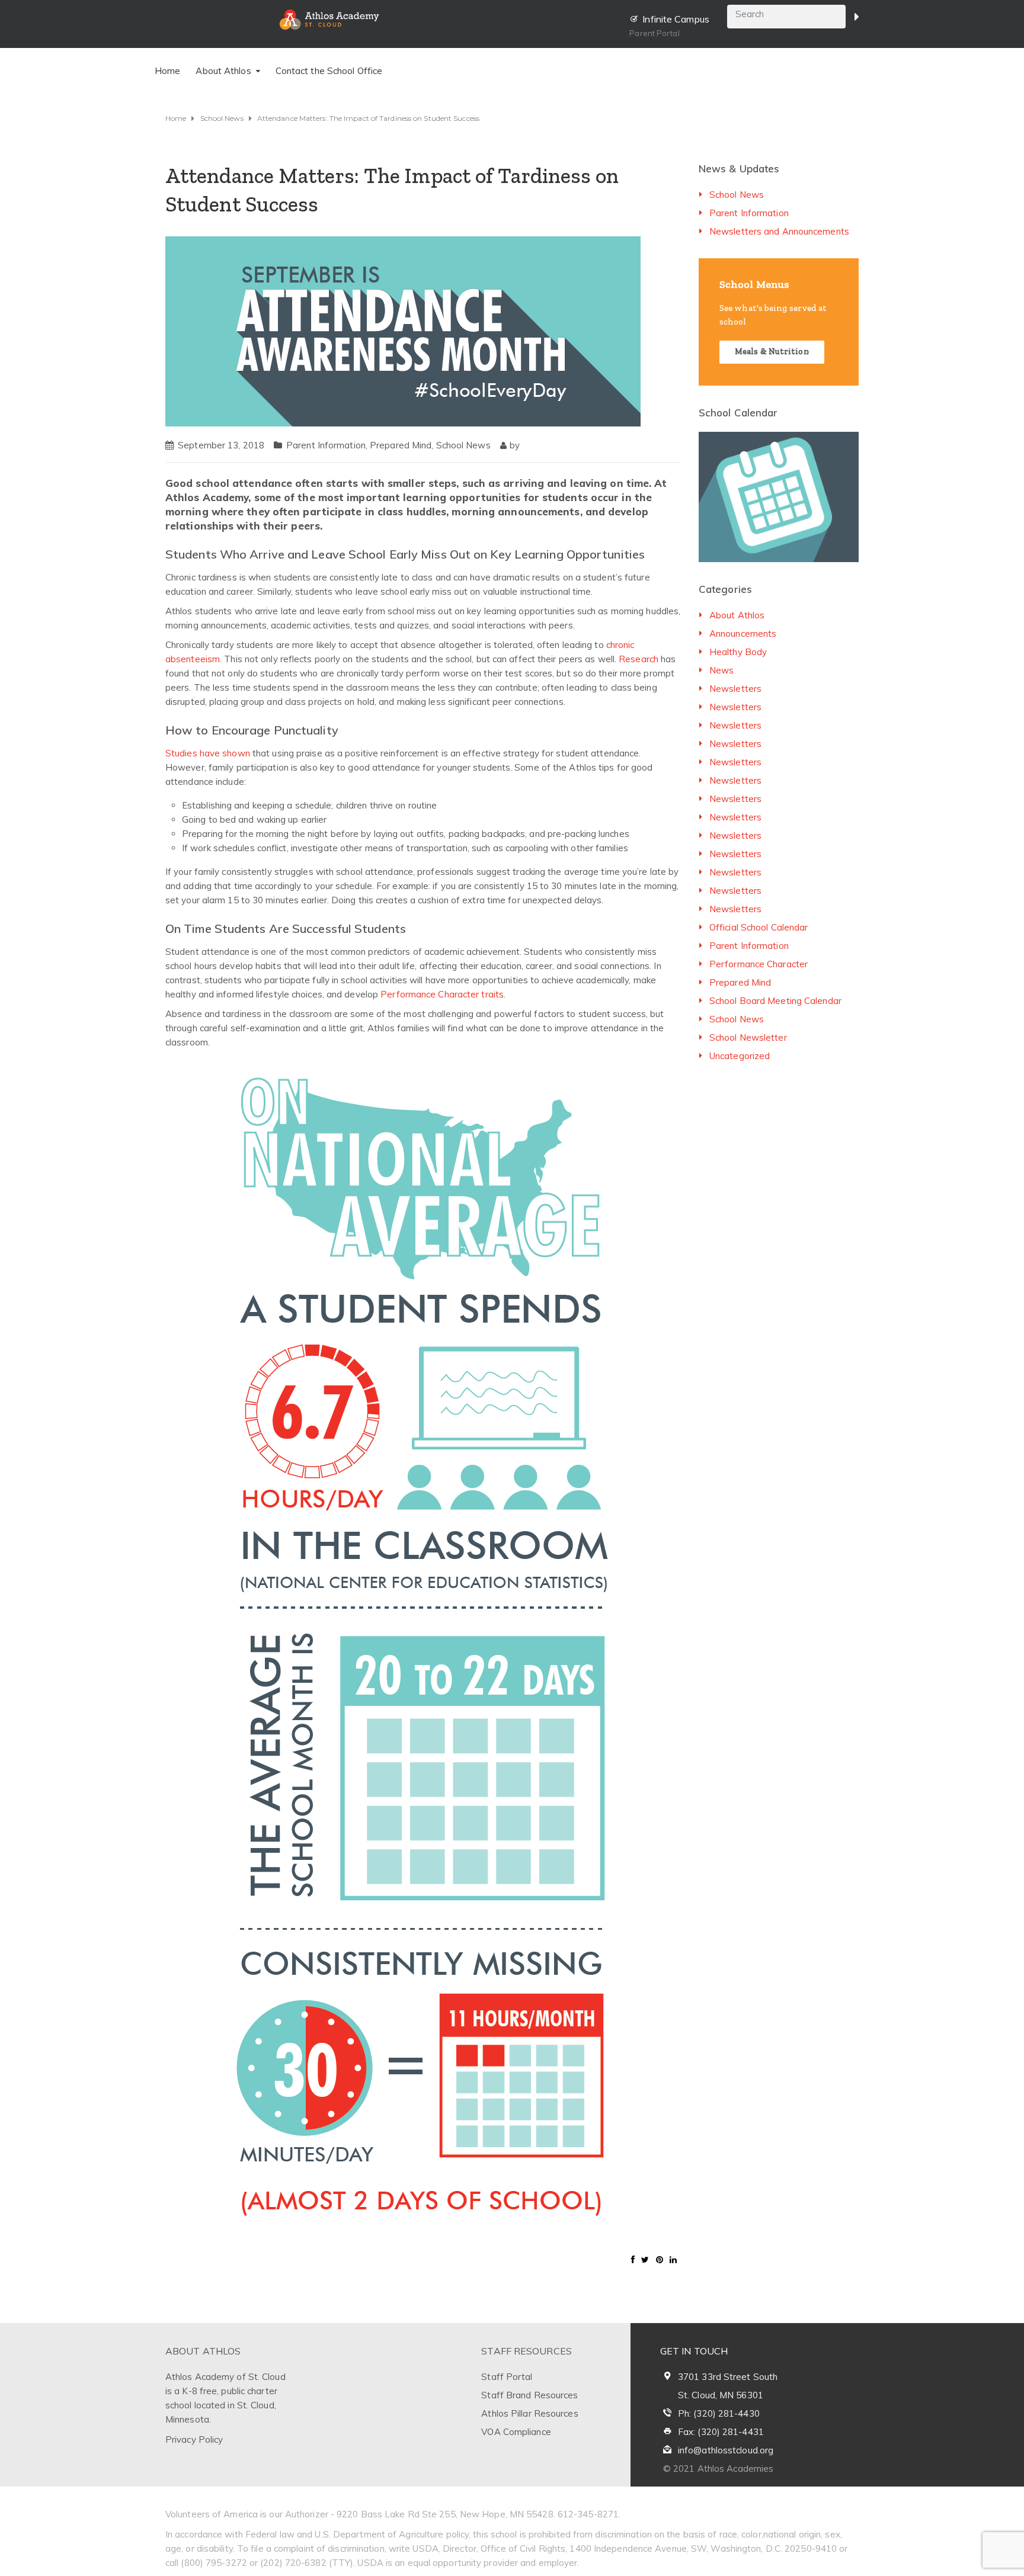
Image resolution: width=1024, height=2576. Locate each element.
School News (463, 445)
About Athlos (737, 615)
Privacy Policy (194, 2439)
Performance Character (759, 964)
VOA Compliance (516, 2432)
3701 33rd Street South (728, 2377)
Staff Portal (507, 2377)
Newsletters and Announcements (779, 231)
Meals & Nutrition (772, 352)
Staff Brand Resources (529, 2395)
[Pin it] (660, 2260)
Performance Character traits (442, 994)
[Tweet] (645, 2260)
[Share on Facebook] (633, 2260)
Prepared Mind (401, 445)
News (721, 670)
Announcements (743, 633)
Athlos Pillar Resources (529, 2413)
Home (167, 71)
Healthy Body (738, 652)
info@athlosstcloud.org (726, 2450)
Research (639, 659)
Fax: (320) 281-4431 (721, 2432)
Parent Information (326, 445)
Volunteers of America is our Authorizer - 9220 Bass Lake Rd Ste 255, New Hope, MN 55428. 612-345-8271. (393, 2514)
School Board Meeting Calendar (775, 1001)
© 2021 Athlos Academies (718, 2468)
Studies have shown (208, 753)
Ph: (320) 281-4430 (719, 2413)
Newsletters (735, 689)
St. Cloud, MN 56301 (721, 2395)
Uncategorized (740, 1056)
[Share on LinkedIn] (673, 2260)
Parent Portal (654, 33)
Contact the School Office (329, 71)
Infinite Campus (676, 19)
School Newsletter (748, 1037)
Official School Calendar (759, 927)
